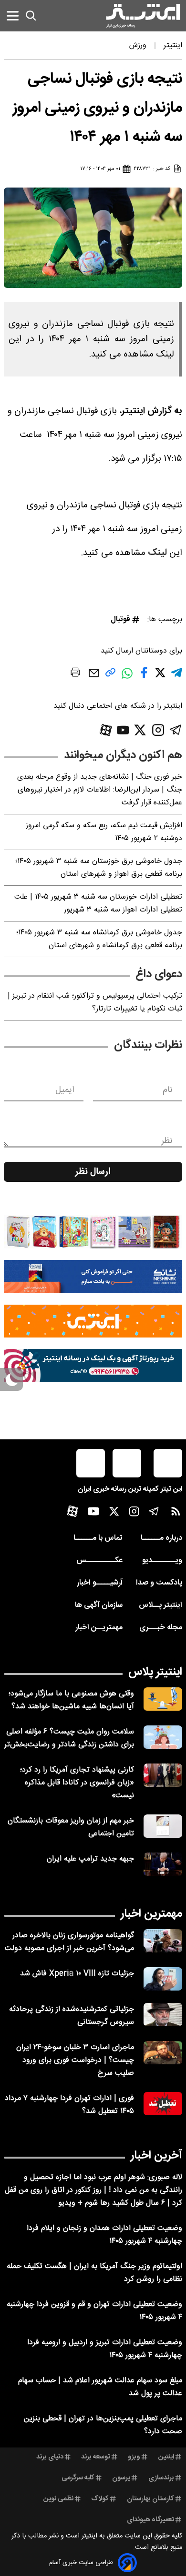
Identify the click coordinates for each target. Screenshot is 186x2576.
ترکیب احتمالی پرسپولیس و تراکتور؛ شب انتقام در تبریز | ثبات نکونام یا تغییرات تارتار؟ (95, 1002)
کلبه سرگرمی (78, 2478)
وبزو (134, 2457)
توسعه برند (96, 2457)
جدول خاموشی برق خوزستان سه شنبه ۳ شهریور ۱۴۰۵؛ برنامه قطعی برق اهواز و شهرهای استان (99, 868)
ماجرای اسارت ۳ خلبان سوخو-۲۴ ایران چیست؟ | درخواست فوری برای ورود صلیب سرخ (75, 2060)
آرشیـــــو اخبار (100, 1583)
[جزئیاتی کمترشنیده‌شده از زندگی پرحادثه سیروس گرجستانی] (163, 2015)
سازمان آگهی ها (99, 1605)
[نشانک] (93, 1277)
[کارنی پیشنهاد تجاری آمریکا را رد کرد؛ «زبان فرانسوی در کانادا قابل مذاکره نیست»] (163, 1775)
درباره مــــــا (161, 1538)
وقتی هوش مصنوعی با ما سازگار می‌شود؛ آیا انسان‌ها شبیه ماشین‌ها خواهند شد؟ (71, 1700)
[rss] (176, 1513)
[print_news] (75, 674)
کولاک (100, 2499)
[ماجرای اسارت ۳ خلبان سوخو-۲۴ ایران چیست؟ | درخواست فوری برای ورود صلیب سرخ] (163, 2053)
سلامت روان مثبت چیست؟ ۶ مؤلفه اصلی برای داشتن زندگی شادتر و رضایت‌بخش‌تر (69, 1738)
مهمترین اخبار (151, 1914)
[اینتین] (93, 1321)
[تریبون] (93, 1366)
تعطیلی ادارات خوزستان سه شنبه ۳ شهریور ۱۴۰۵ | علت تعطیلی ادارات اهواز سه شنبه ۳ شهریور (98, 903)
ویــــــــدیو (162, 1560)
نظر (167, 1141)
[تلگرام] (176, 730)
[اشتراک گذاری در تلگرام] (176, 677)
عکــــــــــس (99, 1560)
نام (168, 1090)
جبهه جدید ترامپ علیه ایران (90, 1859)
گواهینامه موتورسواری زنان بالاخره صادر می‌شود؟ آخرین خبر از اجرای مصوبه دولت (69, 1942)
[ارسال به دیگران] (94, 678)
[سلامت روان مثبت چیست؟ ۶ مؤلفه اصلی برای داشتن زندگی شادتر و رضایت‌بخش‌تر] (163, 1737)
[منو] (13, 15)
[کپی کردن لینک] (110, 676)
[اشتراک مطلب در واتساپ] (127, 678)
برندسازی (161, 2478)
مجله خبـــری (161, 1628)
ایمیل (65, 1090)
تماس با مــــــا (98, 1538)
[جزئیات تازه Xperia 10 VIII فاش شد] (163, 1979)
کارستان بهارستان (150, 2499)
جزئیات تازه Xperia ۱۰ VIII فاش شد (77, 1974)
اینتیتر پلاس (155, 1672)
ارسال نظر (93, 1172)
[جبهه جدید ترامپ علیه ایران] (163, 1864)
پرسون (121, 2478)
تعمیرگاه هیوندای (150, 2520)
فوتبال (120, 619)
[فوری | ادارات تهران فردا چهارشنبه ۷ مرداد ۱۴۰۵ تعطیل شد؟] (163, 2104)
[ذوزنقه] (93, 1232)
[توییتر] (140, 730)
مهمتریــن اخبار (99, 1628)
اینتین (166, 2457)
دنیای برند (50, 2457)
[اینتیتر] (143, 16)
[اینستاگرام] (158, 730)
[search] (31, 16)
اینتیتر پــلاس (160, 1605)
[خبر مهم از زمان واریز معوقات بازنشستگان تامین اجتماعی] (163, 1826)
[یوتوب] (123, 730)
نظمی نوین (58, 2499)
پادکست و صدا (159, 1583)
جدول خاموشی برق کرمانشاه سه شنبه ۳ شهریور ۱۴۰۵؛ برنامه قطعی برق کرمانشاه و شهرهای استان (99, 939)
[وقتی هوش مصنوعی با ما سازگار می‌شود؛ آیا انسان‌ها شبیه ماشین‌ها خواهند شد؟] (163, 1699)
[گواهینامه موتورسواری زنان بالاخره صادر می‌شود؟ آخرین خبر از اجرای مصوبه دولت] (163, 1941)
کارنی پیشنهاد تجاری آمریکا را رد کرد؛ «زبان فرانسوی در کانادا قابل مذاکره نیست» (77, 1783)
